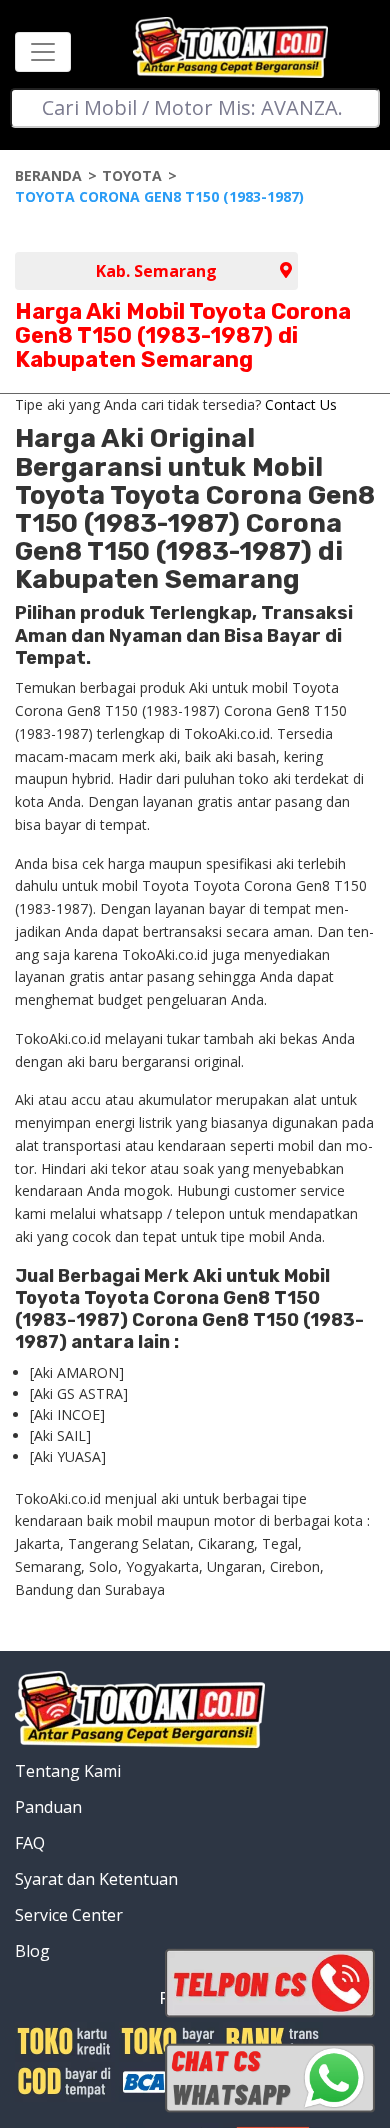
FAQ (30, 1843)
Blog (32, 1951)
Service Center (69, 1915)
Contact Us (301, 404)
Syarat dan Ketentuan (96, 1879)
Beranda (48, 175)
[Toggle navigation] (43, 52)
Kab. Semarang (156, 271)
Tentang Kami (68, 1771)
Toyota (132, 175)
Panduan (48, 1807)
